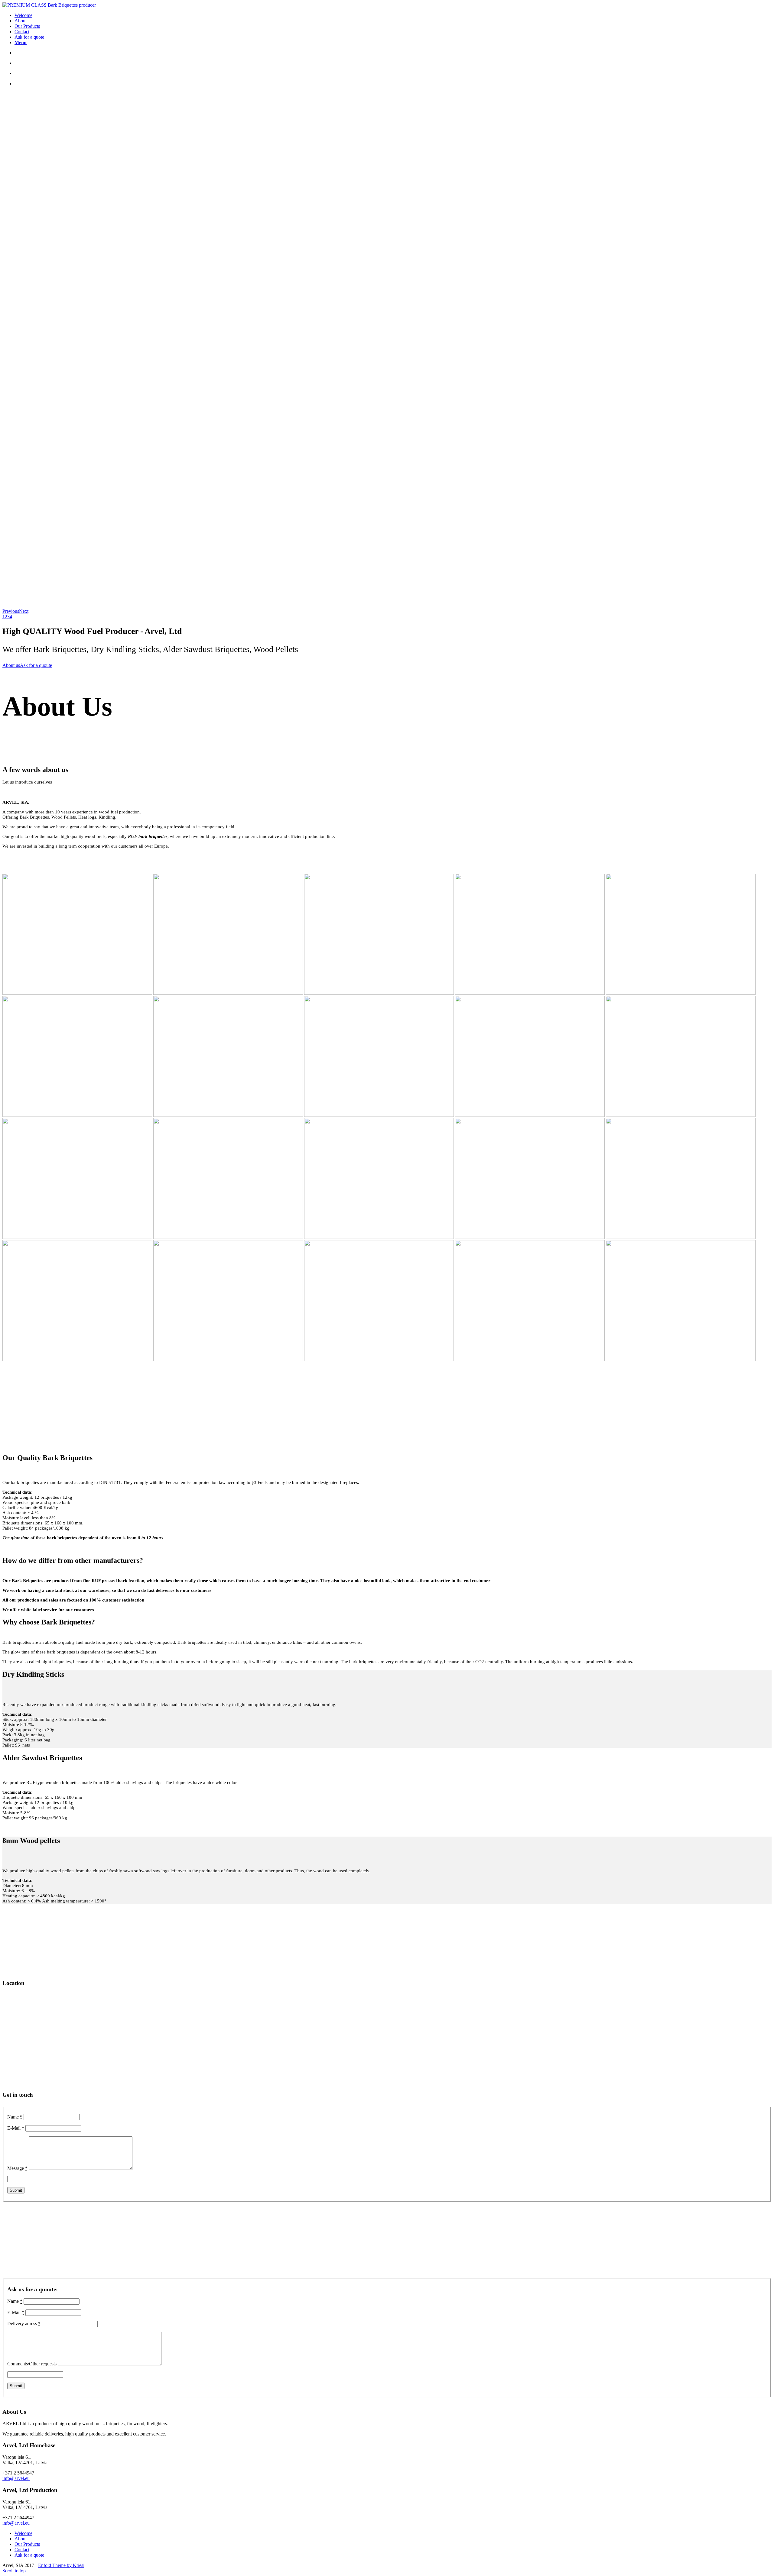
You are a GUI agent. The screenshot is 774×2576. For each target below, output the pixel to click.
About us (11, 665)
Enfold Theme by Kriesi (61, 2565)
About (21, 2539)
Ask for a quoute (36, 665)
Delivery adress (24, 2324)
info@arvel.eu (16, 2478)
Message (17, 2168)
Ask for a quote (29, 2555)
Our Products (27, 2544)
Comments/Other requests (32, 2364)
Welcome (23, 2533)
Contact (22, 2550)
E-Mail (16, 2128)
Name (15, 2117)
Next (24, 611)
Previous (11, 611)
